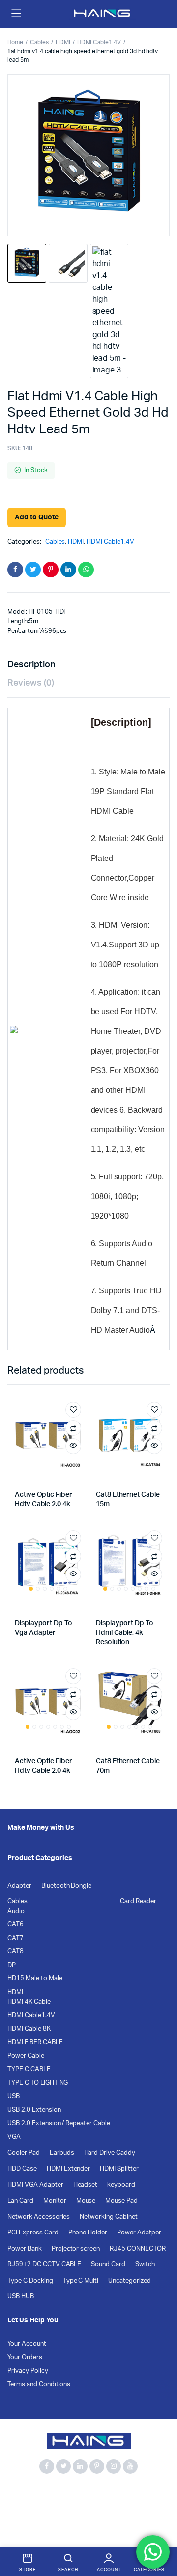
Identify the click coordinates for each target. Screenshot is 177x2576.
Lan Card (20, 2201)
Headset (86, 2185)
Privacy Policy (28, 2371)
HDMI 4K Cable (29, 2002)
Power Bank (25, 2249)
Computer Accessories (42, 2504)
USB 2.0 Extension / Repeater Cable (59, 2124)
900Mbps (22, 2493)
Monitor (55, 2201)
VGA (14, 2137)
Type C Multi (81, 2281)
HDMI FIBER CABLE (35, 2043)
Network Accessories (39, 2217)
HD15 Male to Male (35, 1979)
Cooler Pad (24, 2153)
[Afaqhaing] (103, 14)
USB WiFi (131, 2515)
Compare (73, 1428)
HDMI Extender (69, 2169)
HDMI (63, 42)
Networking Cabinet (108, 2217)
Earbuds (62, 2153)
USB (14, 2097)
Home (15, 42)
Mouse (86, 2201)
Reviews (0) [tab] (31, 683)
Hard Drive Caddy (110, 2153)
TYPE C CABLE (29, 2070)
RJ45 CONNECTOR (138, 2249)
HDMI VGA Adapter (35, 2185)
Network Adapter (33, 2515)
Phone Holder (88, 2233)
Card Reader (138, 1902)
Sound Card (108, 2265)
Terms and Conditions (39, 2385)
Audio (16, 1911)
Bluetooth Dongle (67, 1886)
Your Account (27, 2344)
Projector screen (76, 2249)
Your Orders (25, 2358)
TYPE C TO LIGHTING (38, 2083)
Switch (145, 2265)
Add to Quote (37, 517)
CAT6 (15, 1925)
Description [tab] (31, 665)
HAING (135, 2504)
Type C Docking (30, 2281)
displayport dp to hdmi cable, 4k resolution (125, 1633)
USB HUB (21, 2297)
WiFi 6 (17, 2526)
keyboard (121, 2185)
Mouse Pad (121, 2201)
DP (12, 1965)
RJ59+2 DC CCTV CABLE (44, 2265)
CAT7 (15, 1938)
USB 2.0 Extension (34, 2110)
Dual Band (100, 2504)
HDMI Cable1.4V (99, 42)
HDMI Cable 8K (29, 2029)
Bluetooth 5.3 (67, 2493)
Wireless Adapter (61, 2526)
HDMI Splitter (119, 2169)
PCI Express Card (33, 2233)
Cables (39, 42)
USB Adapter (88, 2515)
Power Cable (26, 2056)
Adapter (19, 1886)
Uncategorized (130, 2281)
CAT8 (15, 1952)
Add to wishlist (73, 1410)
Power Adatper (139, 2233)
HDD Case (22, 2169)
